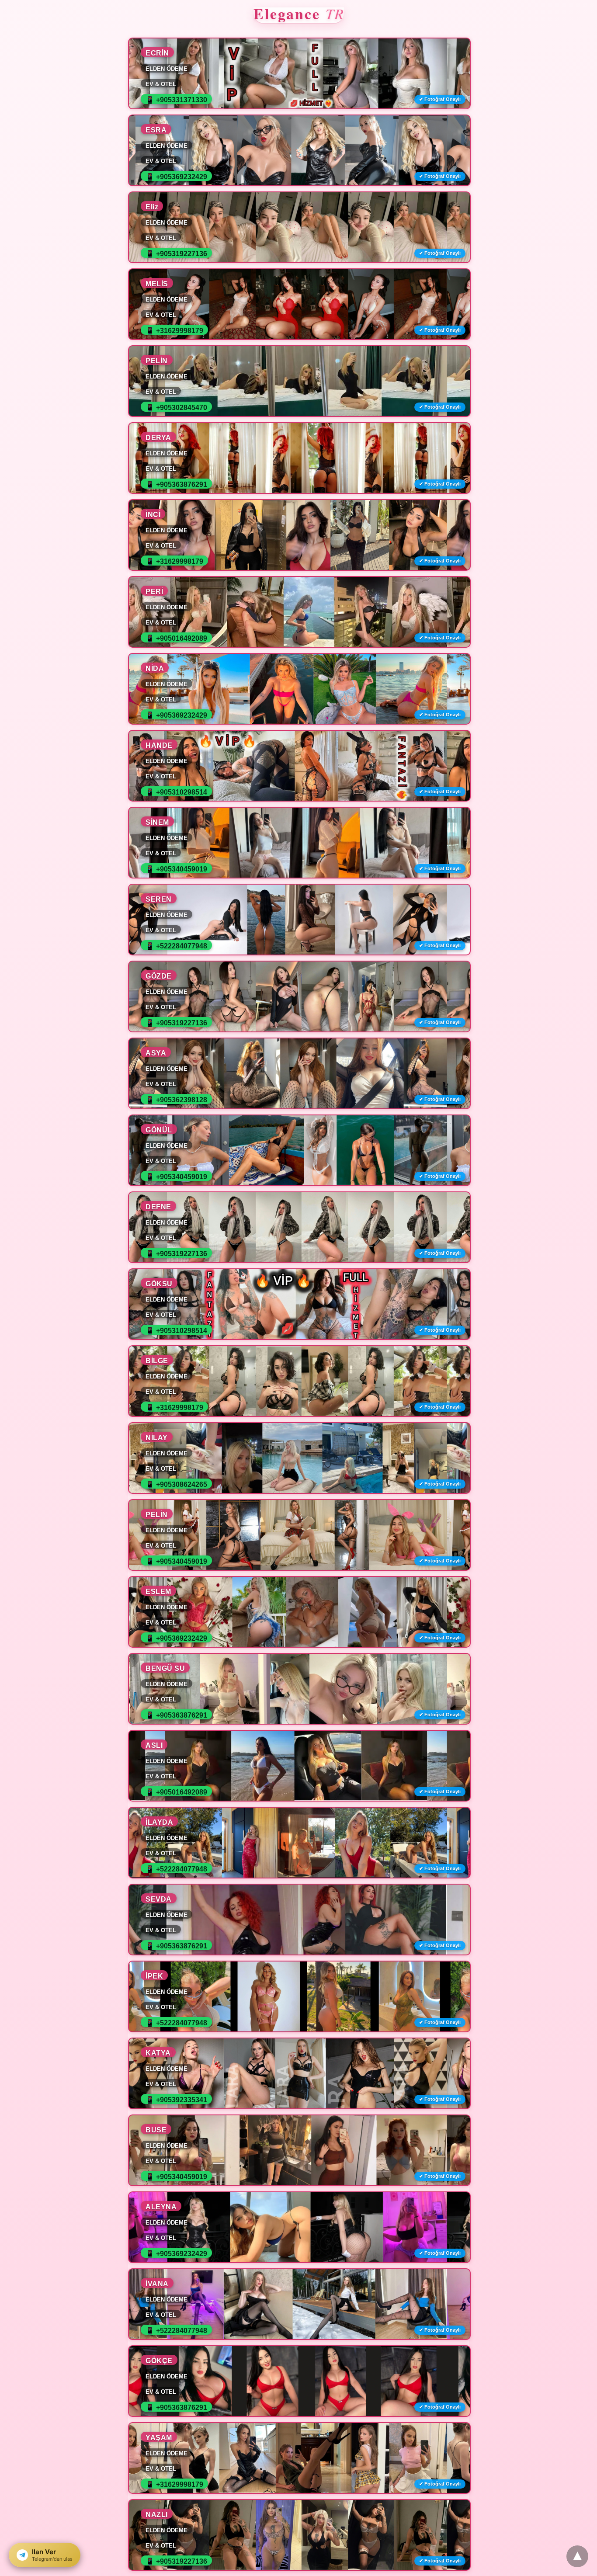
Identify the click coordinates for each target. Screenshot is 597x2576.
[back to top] (577, 2556)
